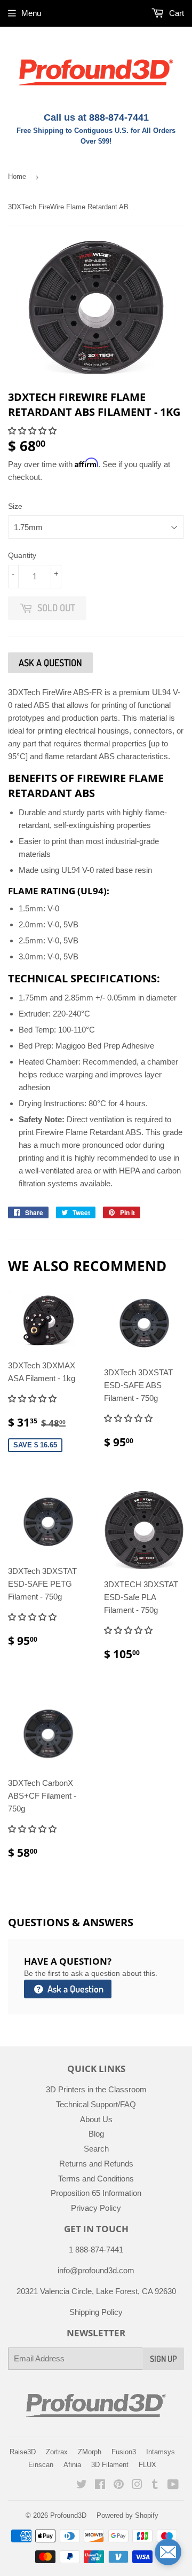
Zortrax (57, 2452)
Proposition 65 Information (96, 2193)
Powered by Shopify (127, 2515)
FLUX (147, 2465)
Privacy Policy (96, 2208)
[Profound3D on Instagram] (137, 2486)
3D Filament (110, 2465)
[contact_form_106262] (168, 2552)
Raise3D (23, 2452)
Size (15, 506)
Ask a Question (74, 1989)
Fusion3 (124, 2452)
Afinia (72, 2465)
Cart (175, 13)
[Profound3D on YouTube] (173, 2486)
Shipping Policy (96, 2312)
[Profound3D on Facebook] (100, 2486)
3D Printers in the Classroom (96, 2089)
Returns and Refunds (96, 2164)
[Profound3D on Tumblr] (155, 2486)
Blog (96, 2134)
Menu (31, 13)
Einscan (41, 2465)
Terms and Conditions (96, 2179)
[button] (33, 431)
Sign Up (163, 2359)
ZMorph (90, 2452)
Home (17, 176)
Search (96, 2149)
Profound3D (68, 2515)
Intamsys (161, 2452)
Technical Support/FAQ (96, 2104)
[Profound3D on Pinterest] (119, 2486)
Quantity (22, 555)
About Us (96, 2119)
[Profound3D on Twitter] (82, 2486)
